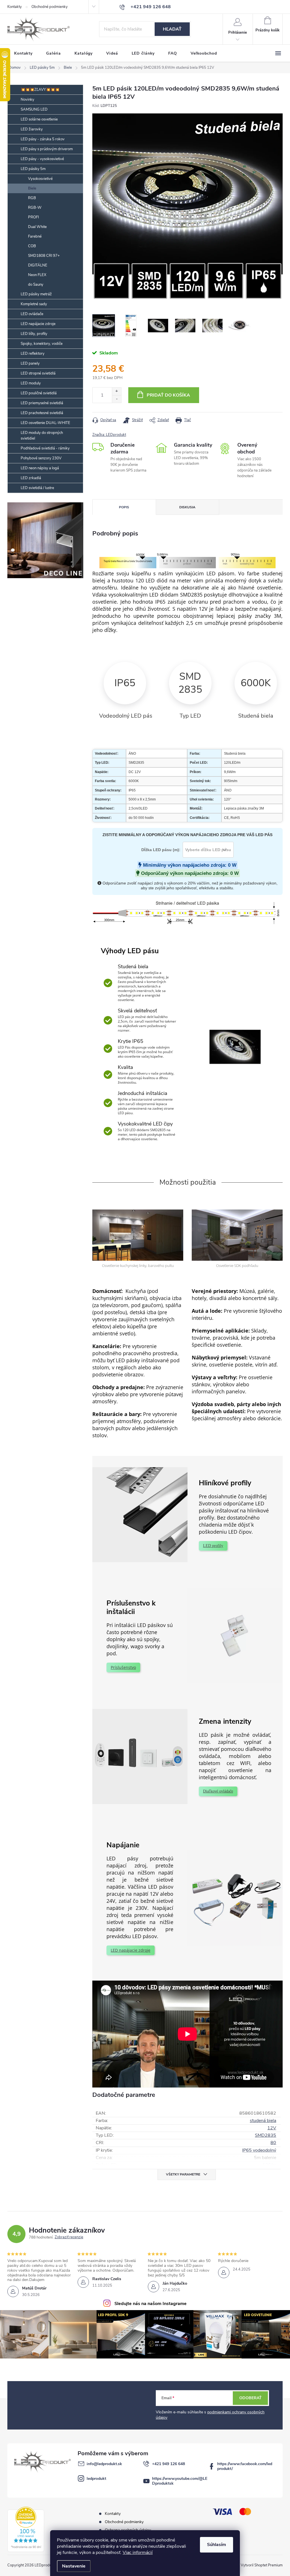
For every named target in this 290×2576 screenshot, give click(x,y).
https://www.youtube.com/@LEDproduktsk (180, 2481)
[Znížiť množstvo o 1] (117, 399)
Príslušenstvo (123, 1667)
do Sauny (36, 285)
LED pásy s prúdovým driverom (47, 149)
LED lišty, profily (34, 334)
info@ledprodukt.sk (104, 2464)
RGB (32, 198)
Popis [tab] (124, 507)
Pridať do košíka (168, 395)
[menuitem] (23, 53)
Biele (32, 188)
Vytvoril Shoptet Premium (262, 2565)
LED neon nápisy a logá (40, 468)
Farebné (35, 236)
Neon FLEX (37, 275)
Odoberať (250, 2398)
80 (273, 2143)
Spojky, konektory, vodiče (42, 344)
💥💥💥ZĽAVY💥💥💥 (40, 90)
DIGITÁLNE (38, 265)
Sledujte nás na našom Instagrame (151, 2304)
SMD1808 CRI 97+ (44, 256)
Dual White (37, 227)
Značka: (109, 435)
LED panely (30, 363)
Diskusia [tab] (187, 507)
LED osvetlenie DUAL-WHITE (45, 423)
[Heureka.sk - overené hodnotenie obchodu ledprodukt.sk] (26, 2529)
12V (272, 2128)
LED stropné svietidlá (38, 373)
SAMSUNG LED (34, 109)
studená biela (263, 2121)
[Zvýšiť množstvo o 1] (117, 391)
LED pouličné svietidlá (39, 393)
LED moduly (31, 383)
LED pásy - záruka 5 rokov (43, 139)
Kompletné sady (34, 304)
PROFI (33, 217)
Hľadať (172, 29)
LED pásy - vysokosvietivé (42, 159)
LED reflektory (33, 354)
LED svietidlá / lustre (37, 488)
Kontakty (15, 7)
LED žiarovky (32, 129)
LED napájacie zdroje (38, 324)
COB (32, 246)
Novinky (27, 100)
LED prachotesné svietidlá (42, 413)
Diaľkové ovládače (218, 1791)
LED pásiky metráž (36, 294)
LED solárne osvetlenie (39, 119)
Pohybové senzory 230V (41, 458)
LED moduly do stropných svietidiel (42, 436)
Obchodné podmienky (50, 7)
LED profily (213, 1546)
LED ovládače (32, 314)
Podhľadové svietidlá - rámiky (45, 448)
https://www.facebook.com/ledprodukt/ (245, 2466)
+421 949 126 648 (169, 2464)
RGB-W (35, 208)
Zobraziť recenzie (69, 2237)
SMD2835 (266, 2135)
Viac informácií (138, 2553)
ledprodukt (96, 2479)
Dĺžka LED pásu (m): (161, 850)
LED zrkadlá (31, 478)
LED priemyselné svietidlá (42, 403)
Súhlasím (217, 2545)
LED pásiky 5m (33, 169)
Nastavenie (74, 2566)
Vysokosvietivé (40, 179)
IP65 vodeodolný (259, 2150)
